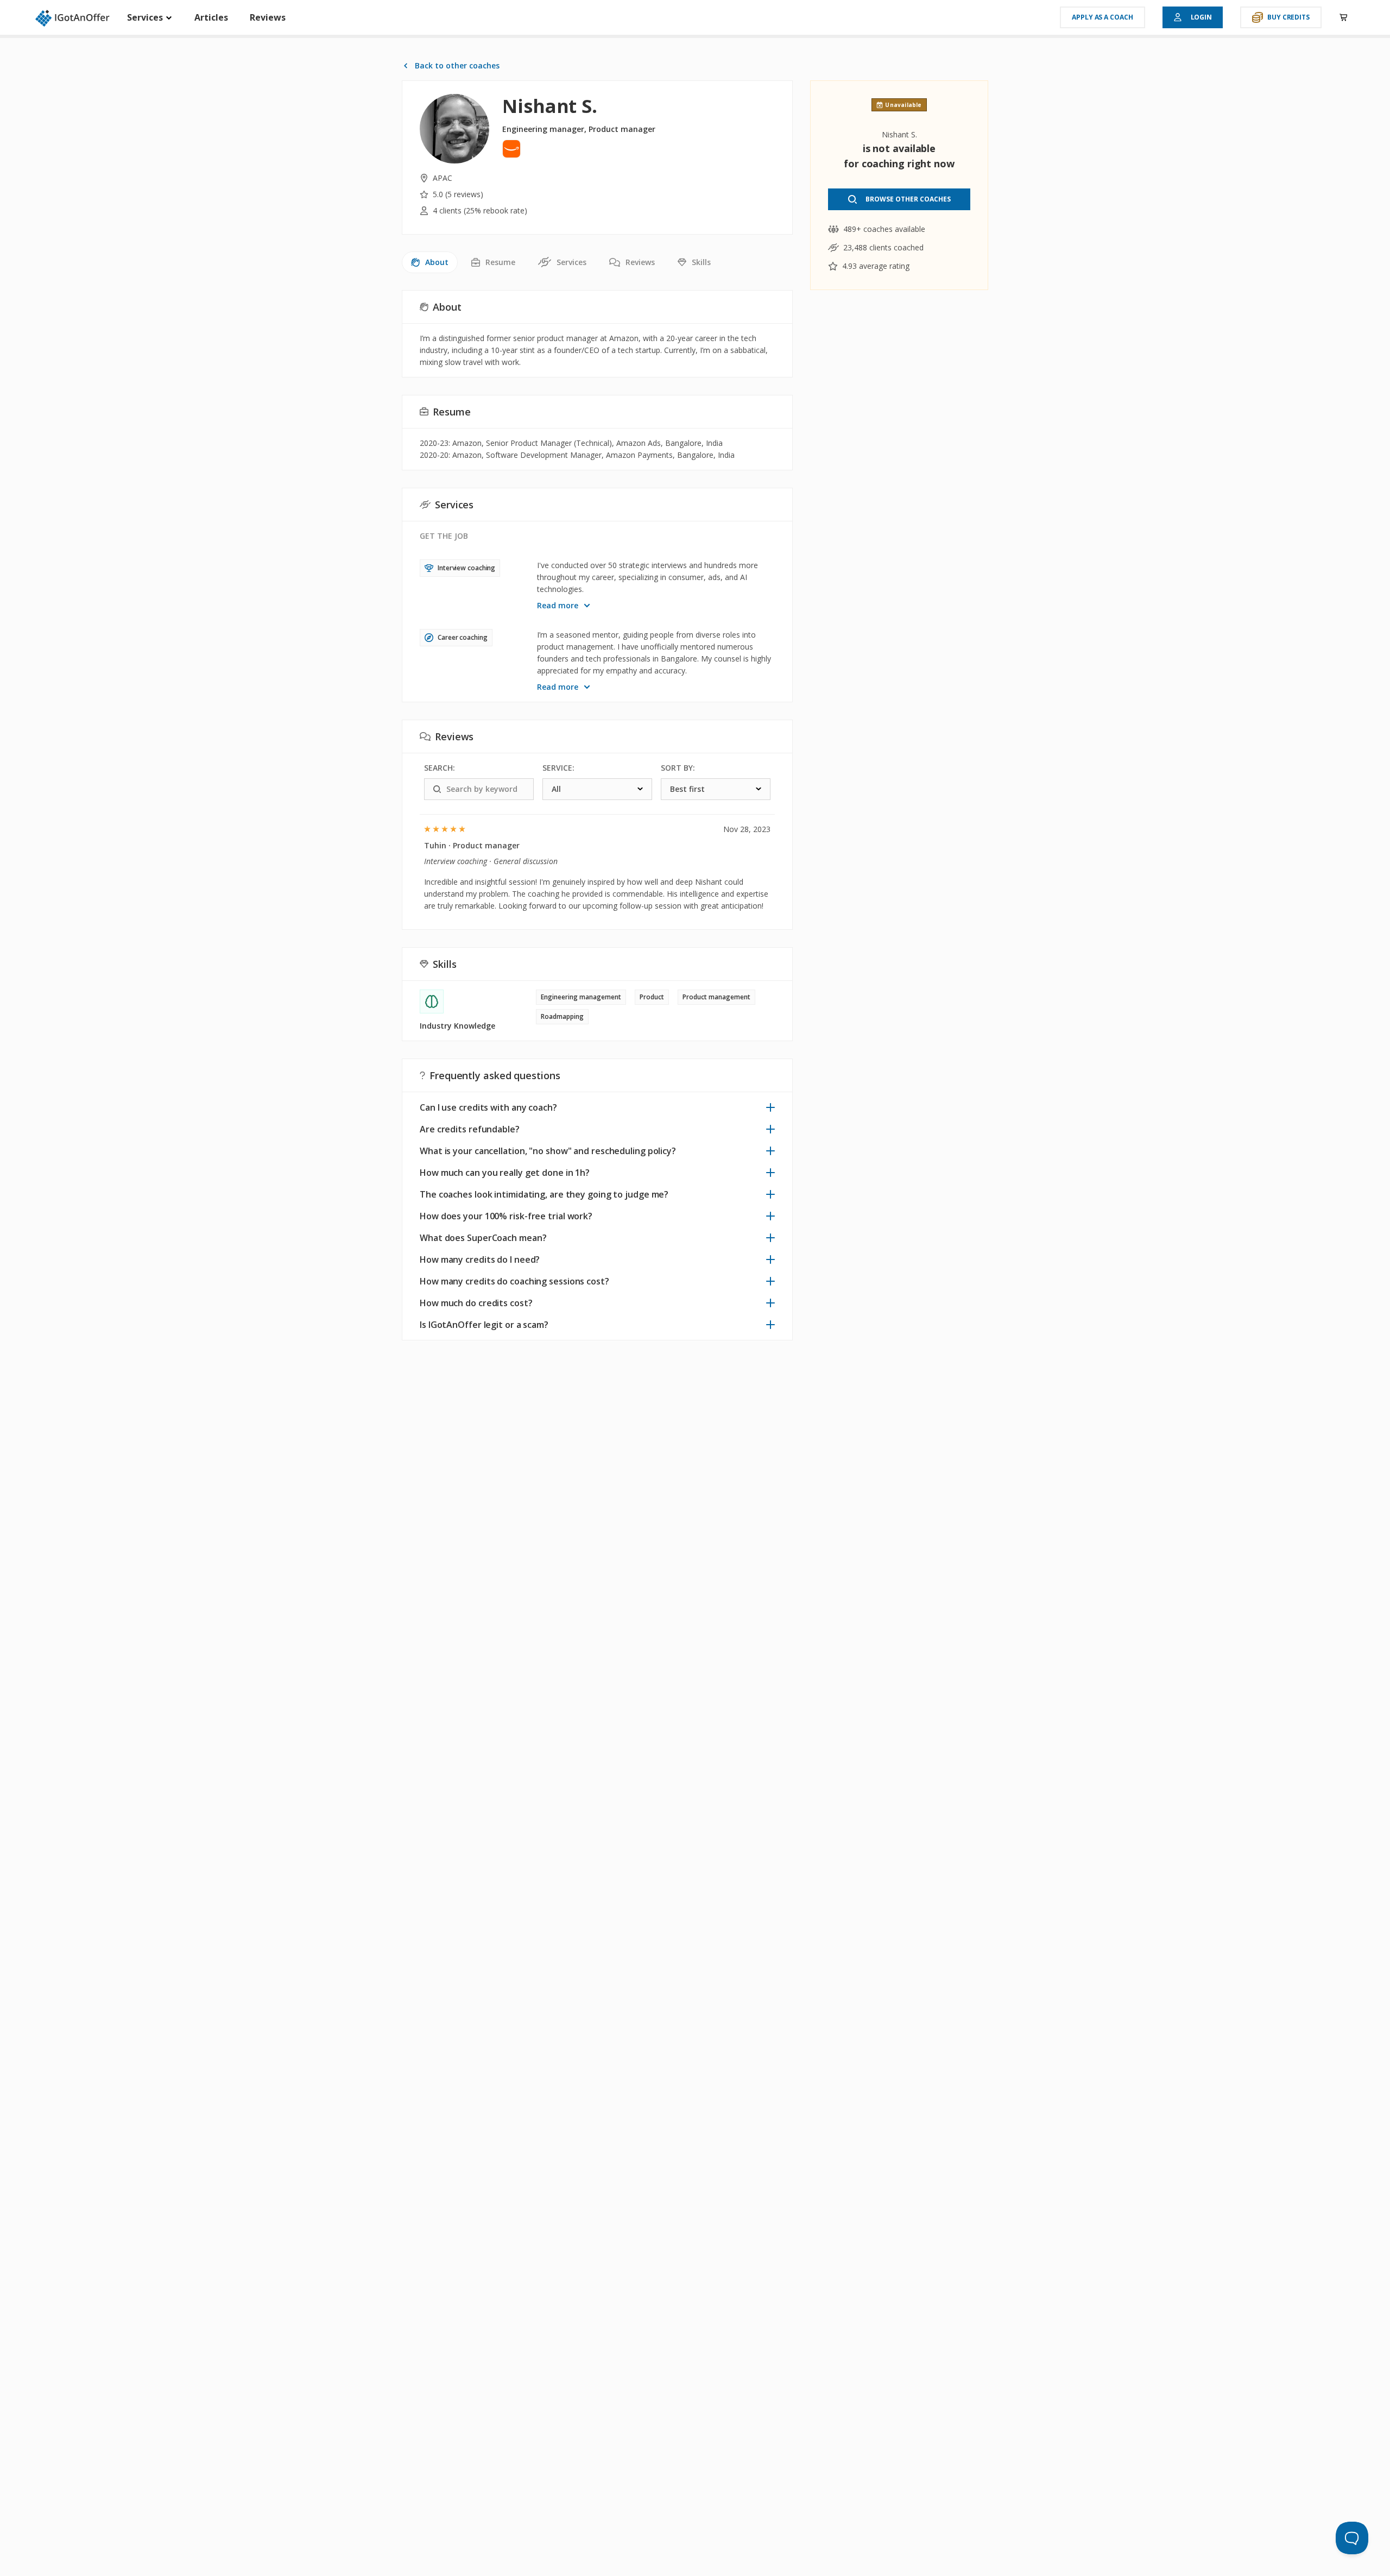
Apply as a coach (1102, 17)
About (437, 262)
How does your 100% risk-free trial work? (506, 1216)
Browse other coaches (908, 199)
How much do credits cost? (476, 1303)
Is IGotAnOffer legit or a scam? (484, 1325)
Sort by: (678, 768)
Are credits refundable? (470, 1129)
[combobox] (597, 789)
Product (652, 997)
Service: (558, 768)
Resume (500, 262)
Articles (211, 17)
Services (146, 17)
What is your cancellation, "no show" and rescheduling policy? (548, 1151)
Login (1202, 17)
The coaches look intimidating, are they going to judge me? (544, 1194)
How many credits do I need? (480, 1259)
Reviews (268, 17)
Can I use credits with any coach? (488, 1107)
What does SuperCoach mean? (483, 1238)
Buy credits (1288, 17)
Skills (701, 262)
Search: (440, 768)
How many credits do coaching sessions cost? (514, 1281)
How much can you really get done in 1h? (505, 1173)
